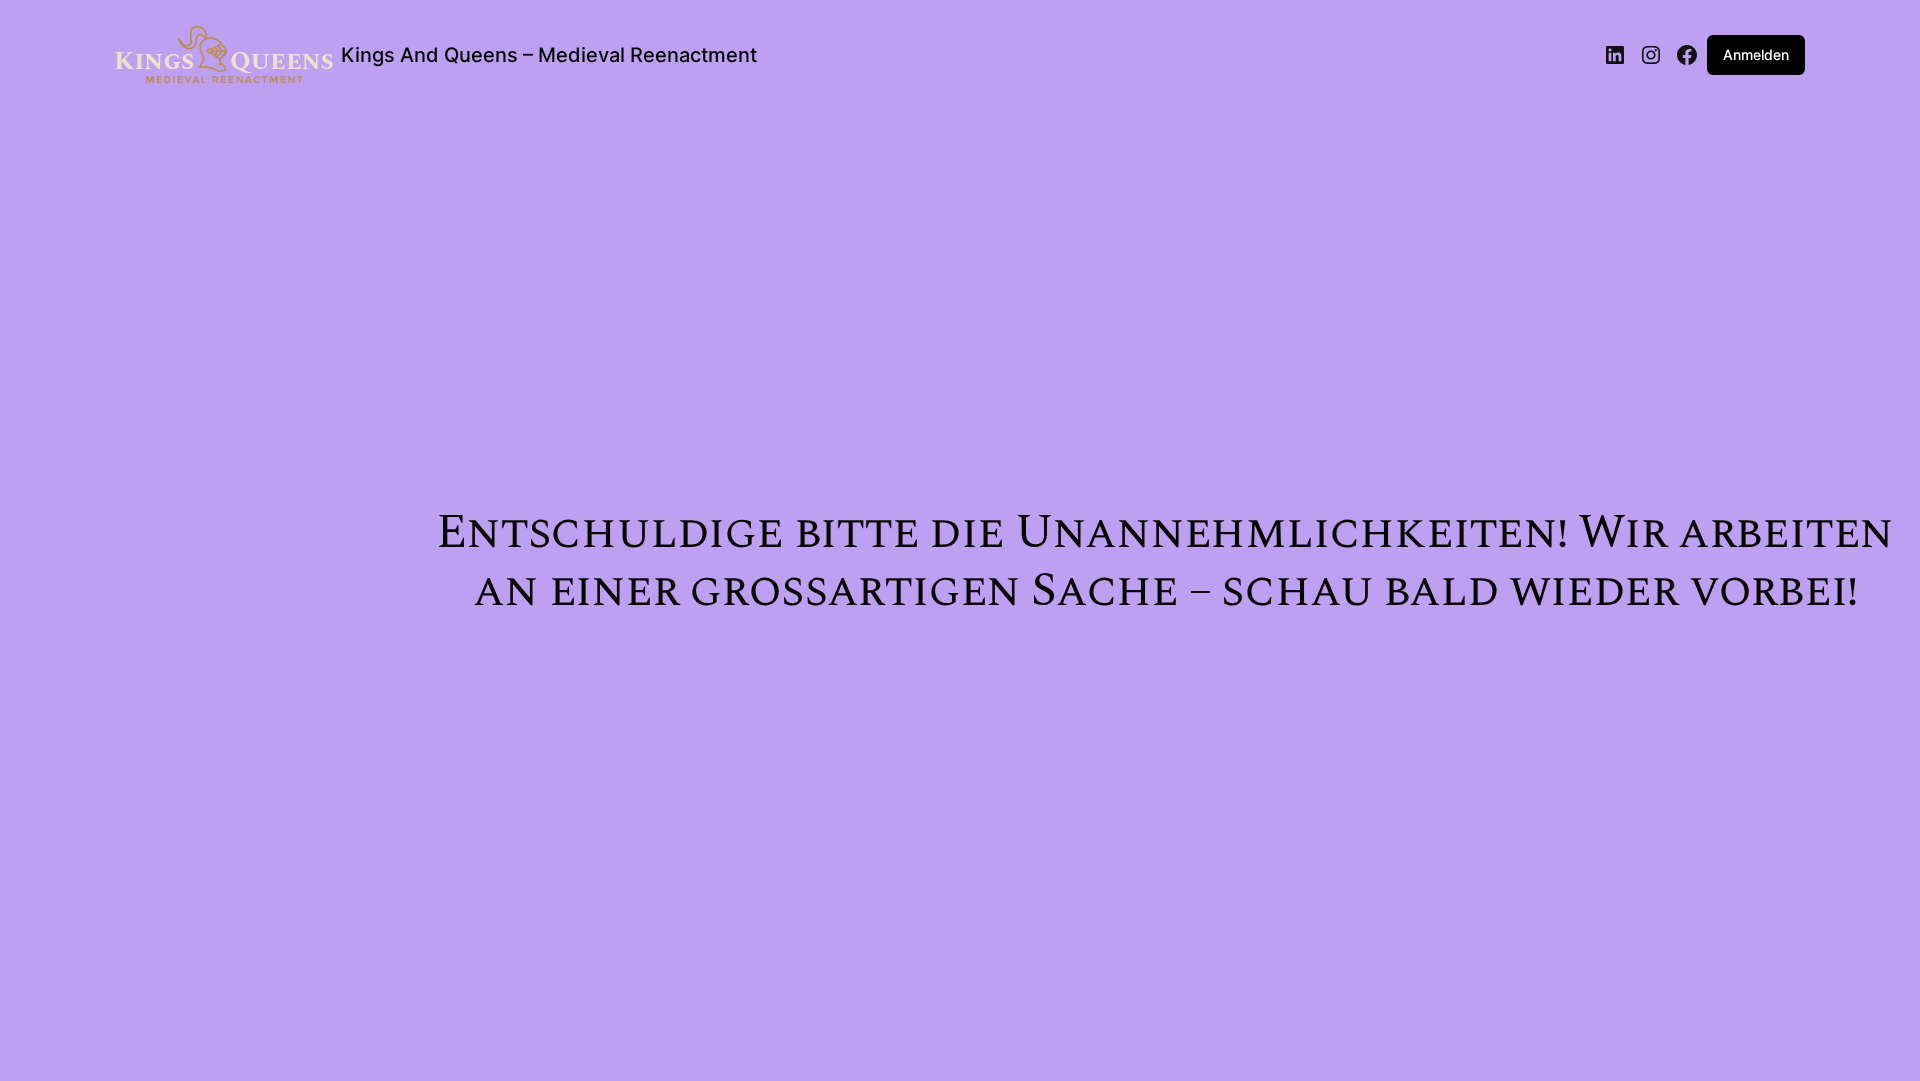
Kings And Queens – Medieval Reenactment (549, 55)
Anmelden (1756, 54)
